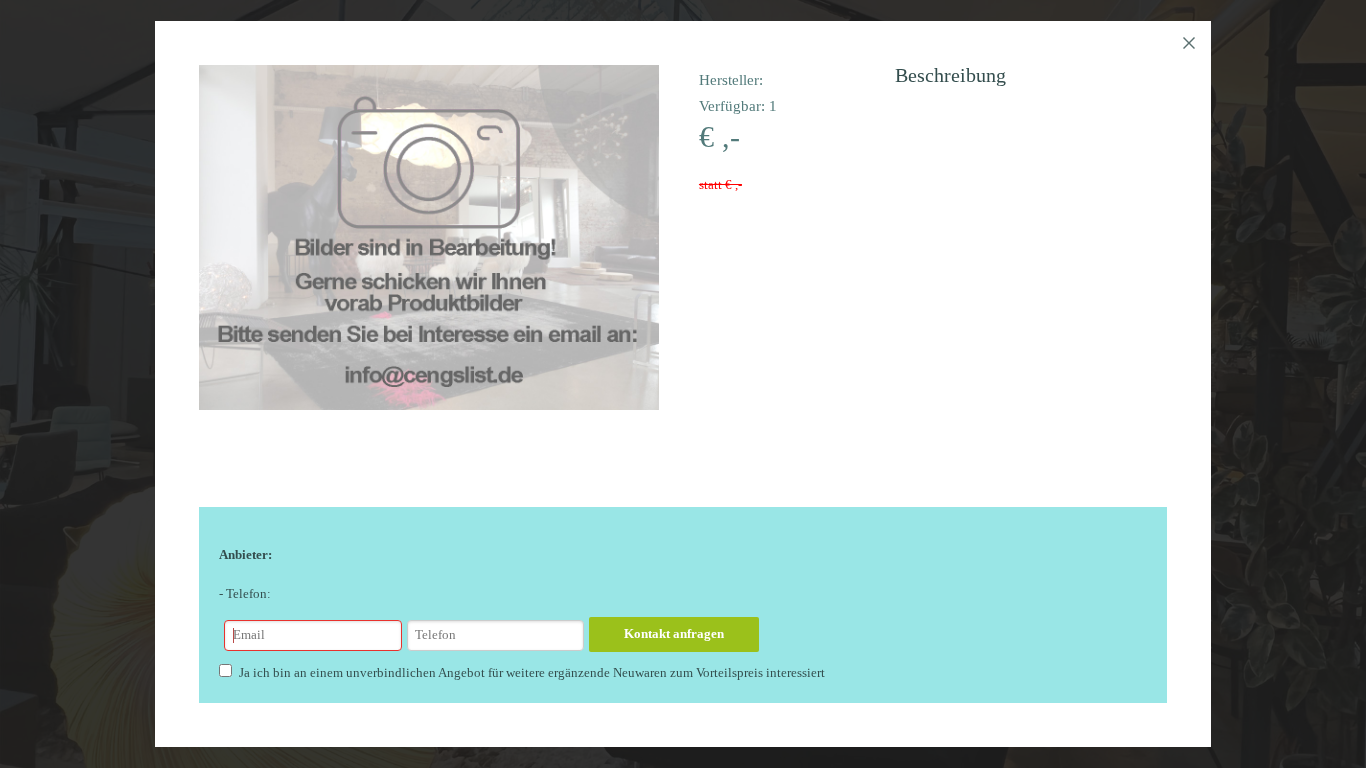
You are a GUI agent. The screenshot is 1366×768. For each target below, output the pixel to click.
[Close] (1189, 43)
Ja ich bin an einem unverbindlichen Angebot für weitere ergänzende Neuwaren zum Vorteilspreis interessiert (532, 672)
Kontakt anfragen (674, 633)
